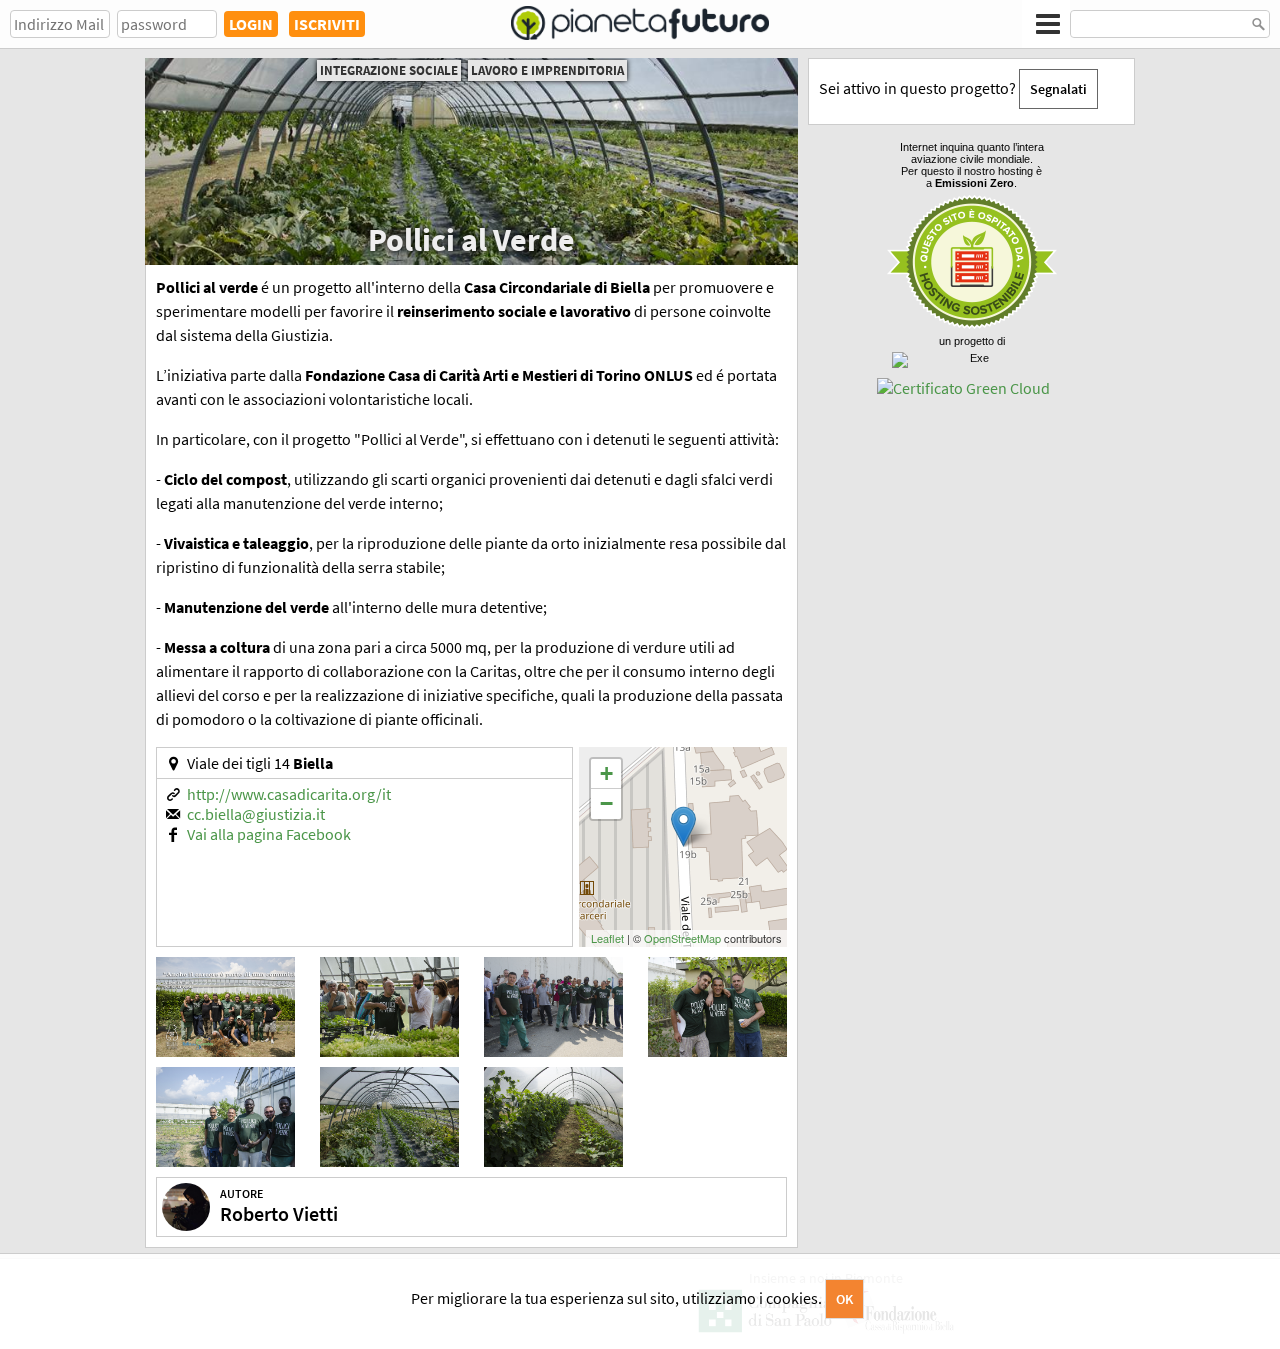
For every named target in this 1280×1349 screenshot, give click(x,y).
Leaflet (607, 938)
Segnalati (1058, 89)
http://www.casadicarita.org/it (289, 794)
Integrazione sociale (389, 70)
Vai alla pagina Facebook (269, 834)
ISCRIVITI (327, 24)
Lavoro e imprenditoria (547, 70)
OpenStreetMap (682, 938)
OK (844, 1299)
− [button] (606, 803)
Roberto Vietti (279, 1213)
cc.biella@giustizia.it (256, 814)
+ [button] (606, 773)
